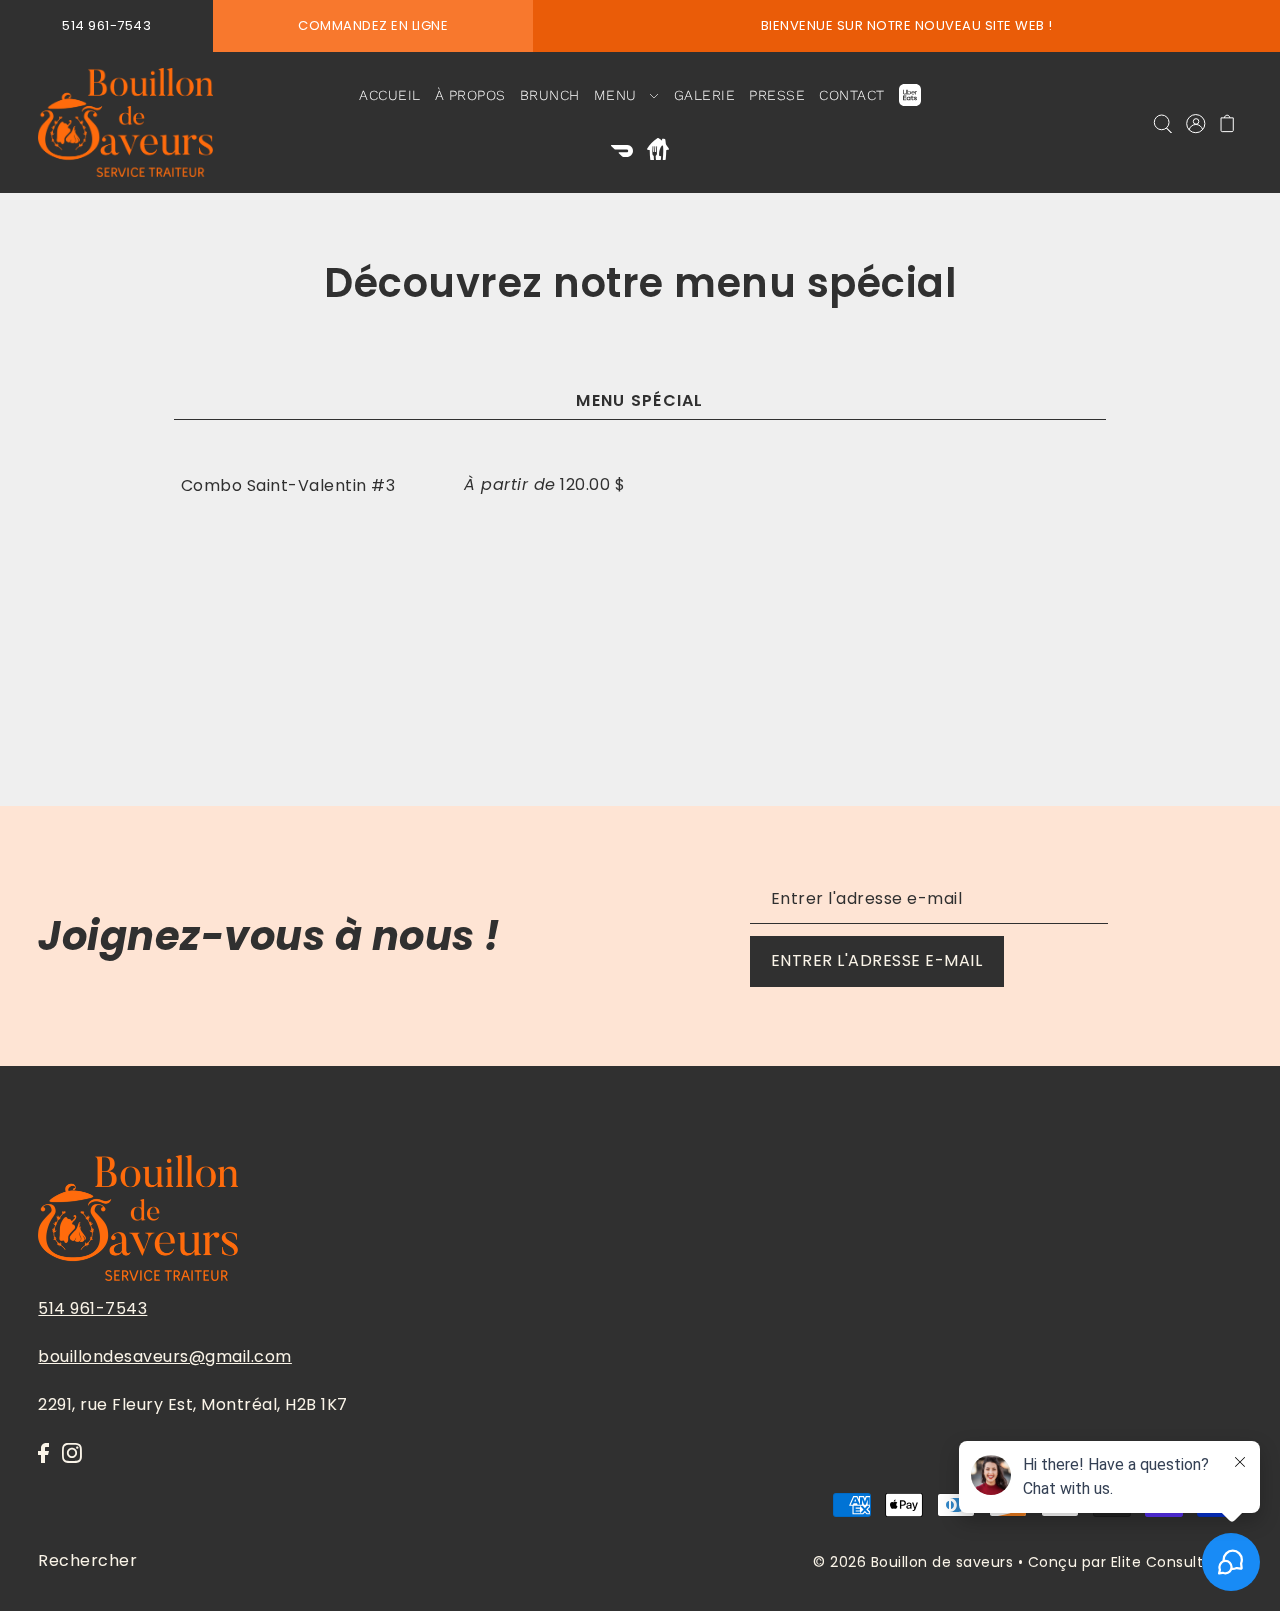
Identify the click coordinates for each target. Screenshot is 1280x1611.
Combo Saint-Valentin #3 (288, 485)
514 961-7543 (92, 1308)
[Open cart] (1227, 122)
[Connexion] (1162, 122)
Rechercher (87, 1559)
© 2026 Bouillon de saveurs (913, 1562)
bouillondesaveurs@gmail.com (165, 1356)
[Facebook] (43, 1453)
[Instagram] (72, 1453)
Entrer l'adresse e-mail (877, 960)
